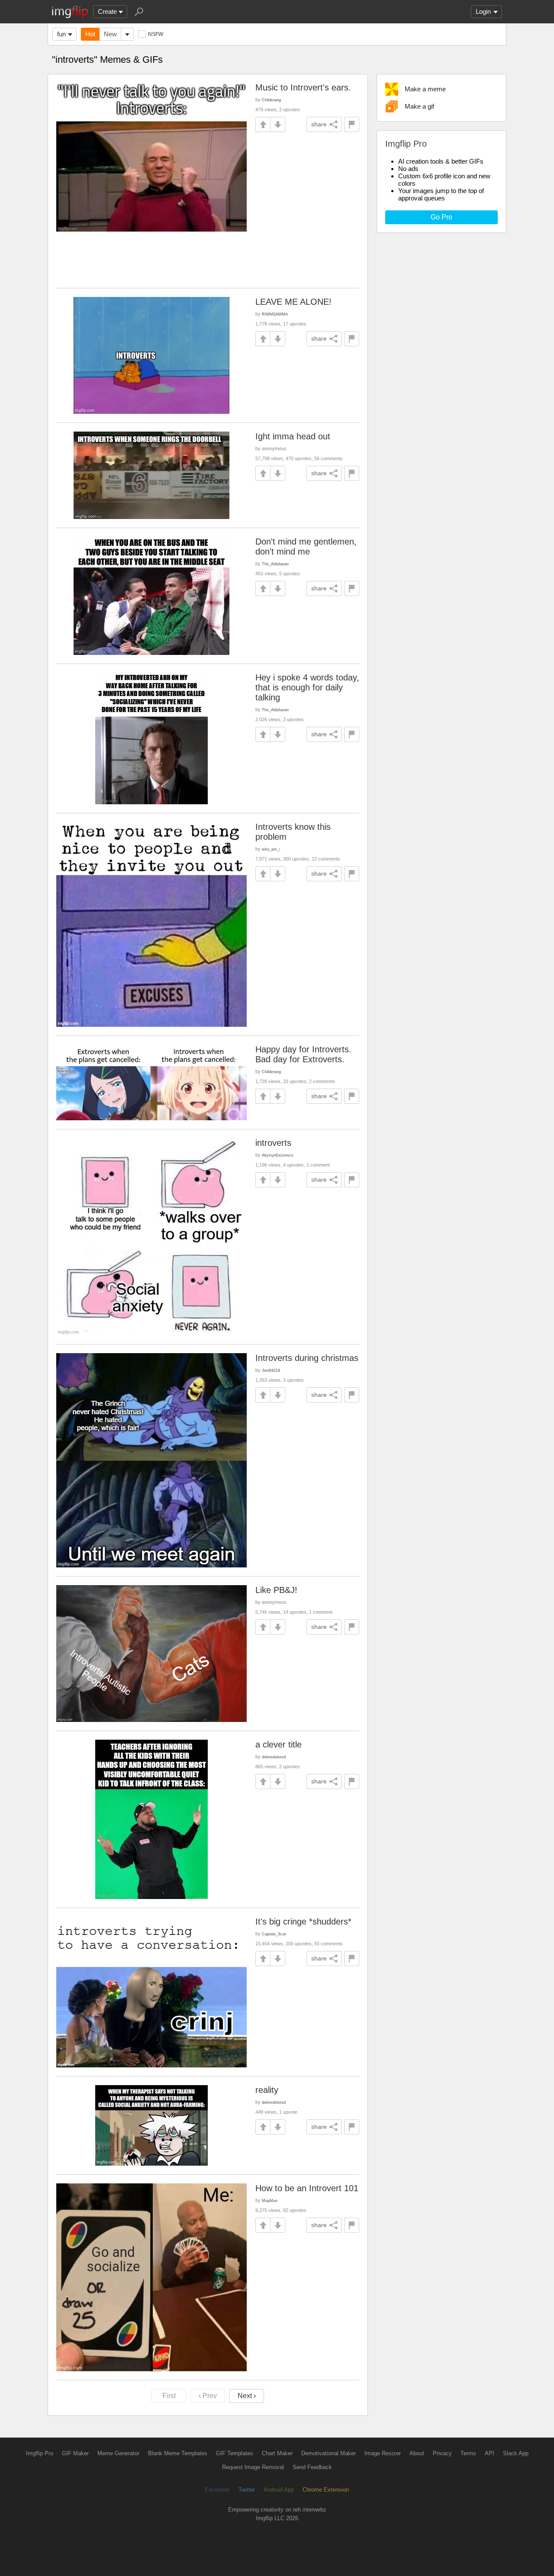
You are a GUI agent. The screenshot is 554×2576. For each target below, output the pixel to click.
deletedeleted (274, 1757)
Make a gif (419, 106)
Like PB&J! (276, 1590)
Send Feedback (312, 2467)
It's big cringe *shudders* (303, 1922)
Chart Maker (277, 2453)
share (319, 124)
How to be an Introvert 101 (307, 2188)
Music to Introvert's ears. (303, 87)
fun (61, 34)
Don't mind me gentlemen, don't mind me (306, 546)
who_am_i (271, 849)
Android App (279, 2490)
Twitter (247, 2490)
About (417, 2453)
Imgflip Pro (40, 2453)
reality (267, 2090)
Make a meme (425, 89)
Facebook (217, 2490)
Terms (468, 2453)
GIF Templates (235, 2453)
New (110, 34)
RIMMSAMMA (275, 314)
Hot (90, 34)
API (490, 2453)
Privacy (442, 2453)
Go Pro (441, 217)
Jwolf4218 (271, 1370)
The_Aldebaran (275, 564)
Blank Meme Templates (178, 2453)
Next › (247, 2396)
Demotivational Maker (329, 2453)
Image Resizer (383, 2453)
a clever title (279, 1744)
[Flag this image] (352, 124)
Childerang (271, 100)
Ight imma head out (293, 436)
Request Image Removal (253, 2467)
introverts (273, 1143)
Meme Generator (118, 2453)
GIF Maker (75, 2453)
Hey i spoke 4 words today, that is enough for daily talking (307, 687)
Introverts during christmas (307, 1358)
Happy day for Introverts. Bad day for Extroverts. (303, 1054)
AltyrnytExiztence (278, 1155)
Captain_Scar (274, 1934)
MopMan (270, 2200)
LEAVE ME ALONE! (293, 302)
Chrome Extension (326, 2490)
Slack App (516, 2453)
